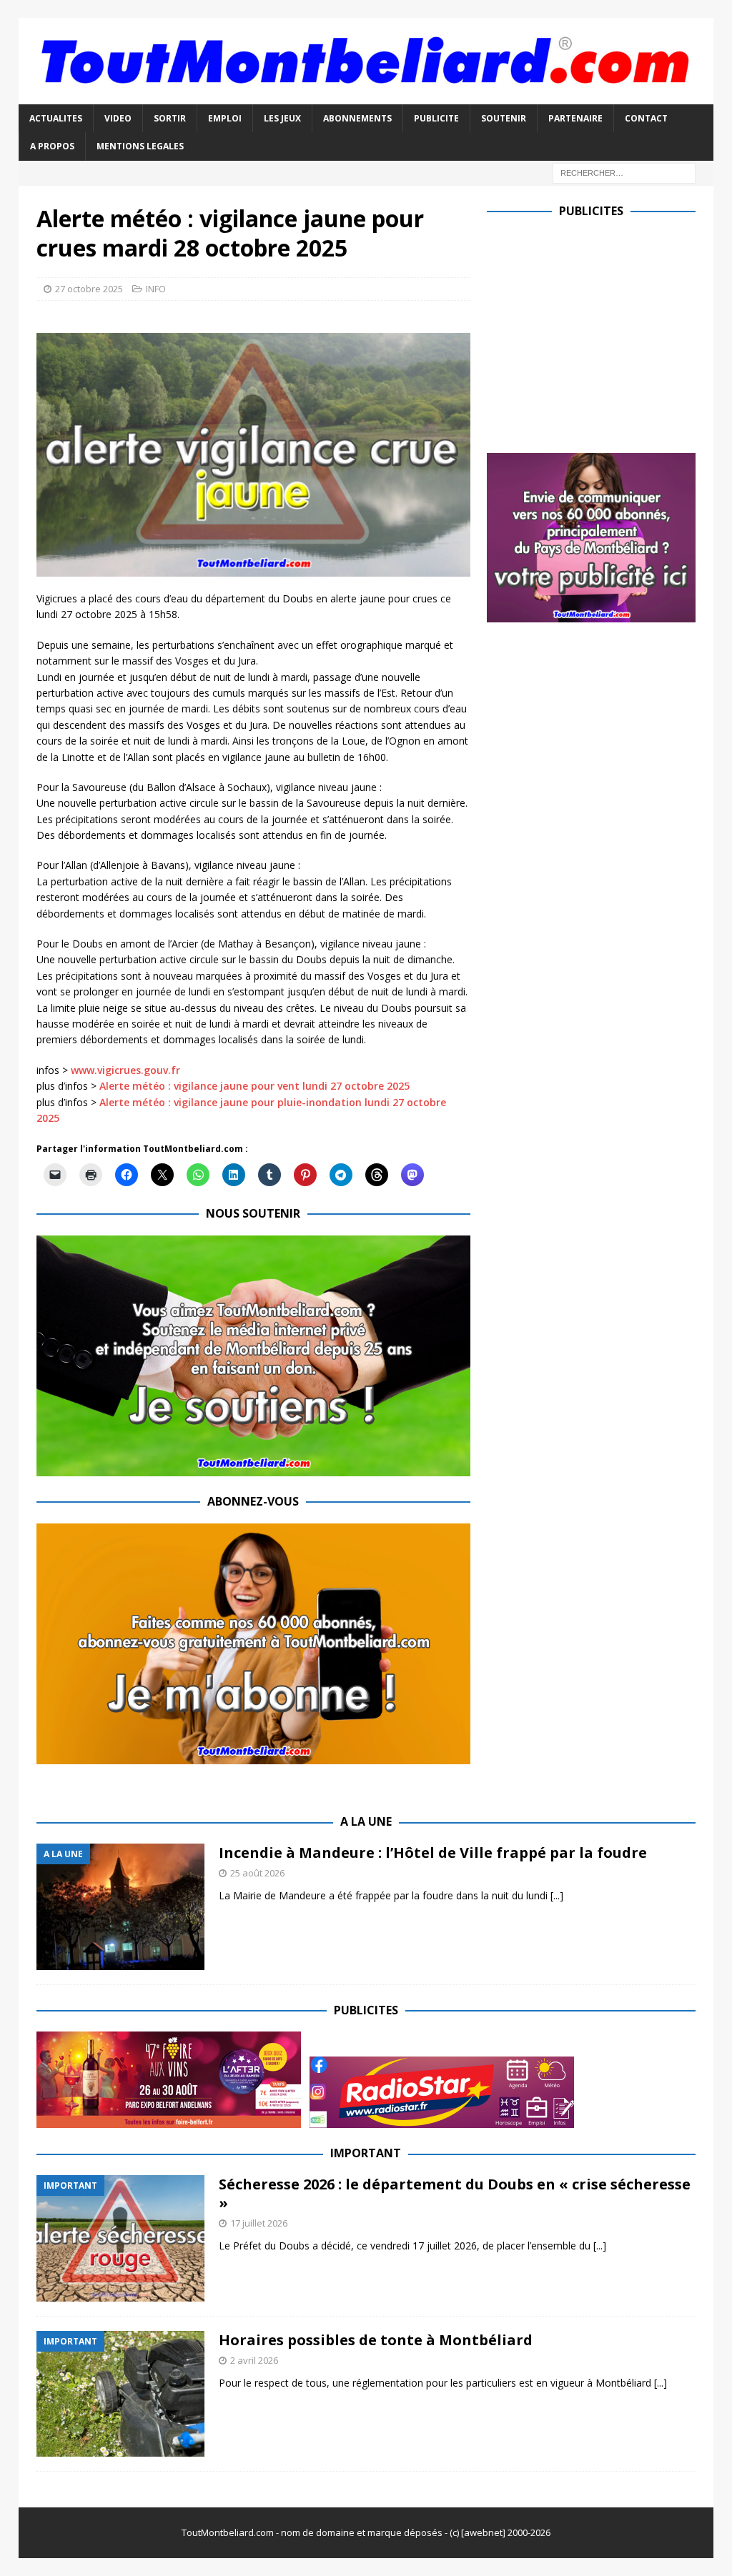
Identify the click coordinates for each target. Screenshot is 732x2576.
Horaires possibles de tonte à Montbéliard (376, 2340)
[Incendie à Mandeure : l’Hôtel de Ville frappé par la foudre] (120, 1907)
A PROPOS (52, 146)
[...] (557, 1895)
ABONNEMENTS (357, 118)
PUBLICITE (436, 118)
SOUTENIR (504, 118)
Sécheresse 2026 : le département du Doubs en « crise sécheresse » (455, 2193)
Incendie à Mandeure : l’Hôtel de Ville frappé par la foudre (433, 1853)
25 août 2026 (257, 1873)
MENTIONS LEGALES (140, 146)
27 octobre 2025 (89, 289)
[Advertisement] (607, 332)
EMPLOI (225, 118)
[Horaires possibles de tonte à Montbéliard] (120, 2394)
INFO (156, 289)
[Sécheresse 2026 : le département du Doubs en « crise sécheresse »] (120, 2238)
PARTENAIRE (575, 118)
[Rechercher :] (624, 172)
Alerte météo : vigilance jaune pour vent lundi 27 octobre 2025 (254, 1086)
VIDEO (118, 118)
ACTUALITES (56, 118)
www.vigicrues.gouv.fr (125, 1070)
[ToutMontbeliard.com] (366, 96)
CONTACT (646, 118)
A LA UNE (366, 1821)
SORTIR (170, 118)
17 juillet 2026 (259, 2223)
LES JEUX (282, 118)
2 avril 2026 (254, 2360)
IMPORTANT (366, 2153)
